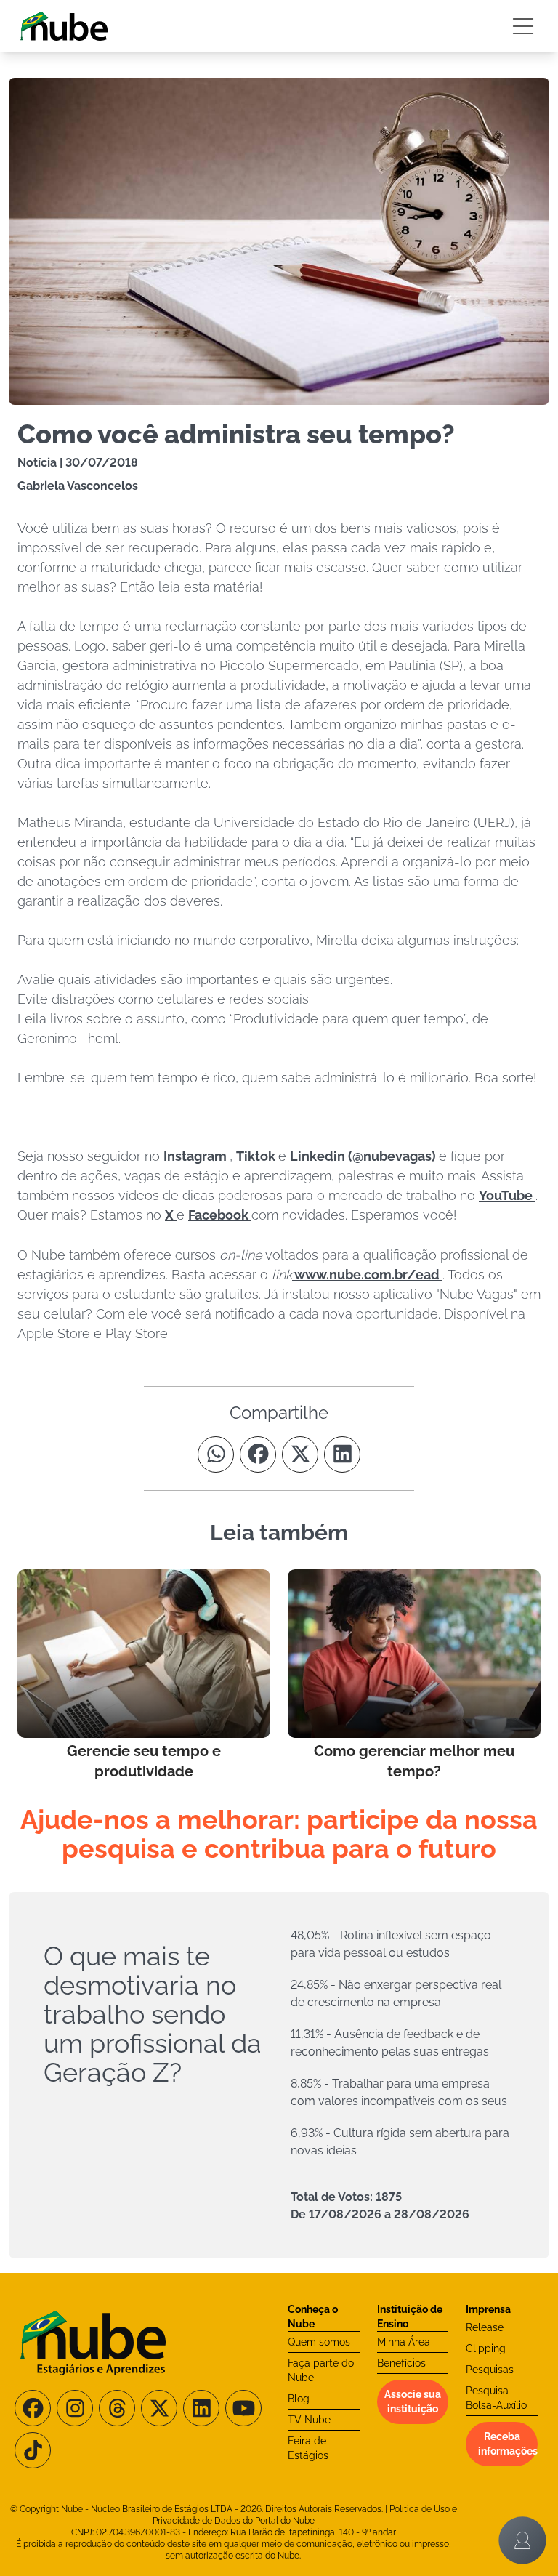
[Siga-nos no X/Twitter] (159, 2408)
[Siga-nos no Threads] (117, 2408)
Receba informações (508, 2444)
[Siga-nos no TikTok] (33, 2450)
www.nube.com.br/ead (367, 1275)
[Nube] (64, 26)
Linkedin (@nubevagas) (364, 1156)
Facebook (220, 1215)
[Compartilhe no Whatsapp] (216, 1454)
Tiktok (257, 1156)
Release (485, 2327)
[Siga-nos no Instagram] (75, 2408)
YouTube (507, 1195)
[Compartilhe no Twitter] (300, 1454)
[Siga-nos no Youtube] (243, 2408)
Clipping (486, 2348)
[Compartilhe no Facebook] (258, 1454)
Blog (299, 2399)
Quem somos (319, 2342)
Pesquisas (490, 2370)
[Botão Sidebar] (523, 26)
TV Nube (309, 2420)
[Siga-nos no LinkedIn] (201, 2408)
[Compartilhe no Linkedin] (342, 1454)
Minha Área (404, 2342)
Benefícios (401, 2363)
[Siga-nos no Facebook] (33, 2408)
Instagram (197, 1156)
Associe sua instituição (413, 2402)
